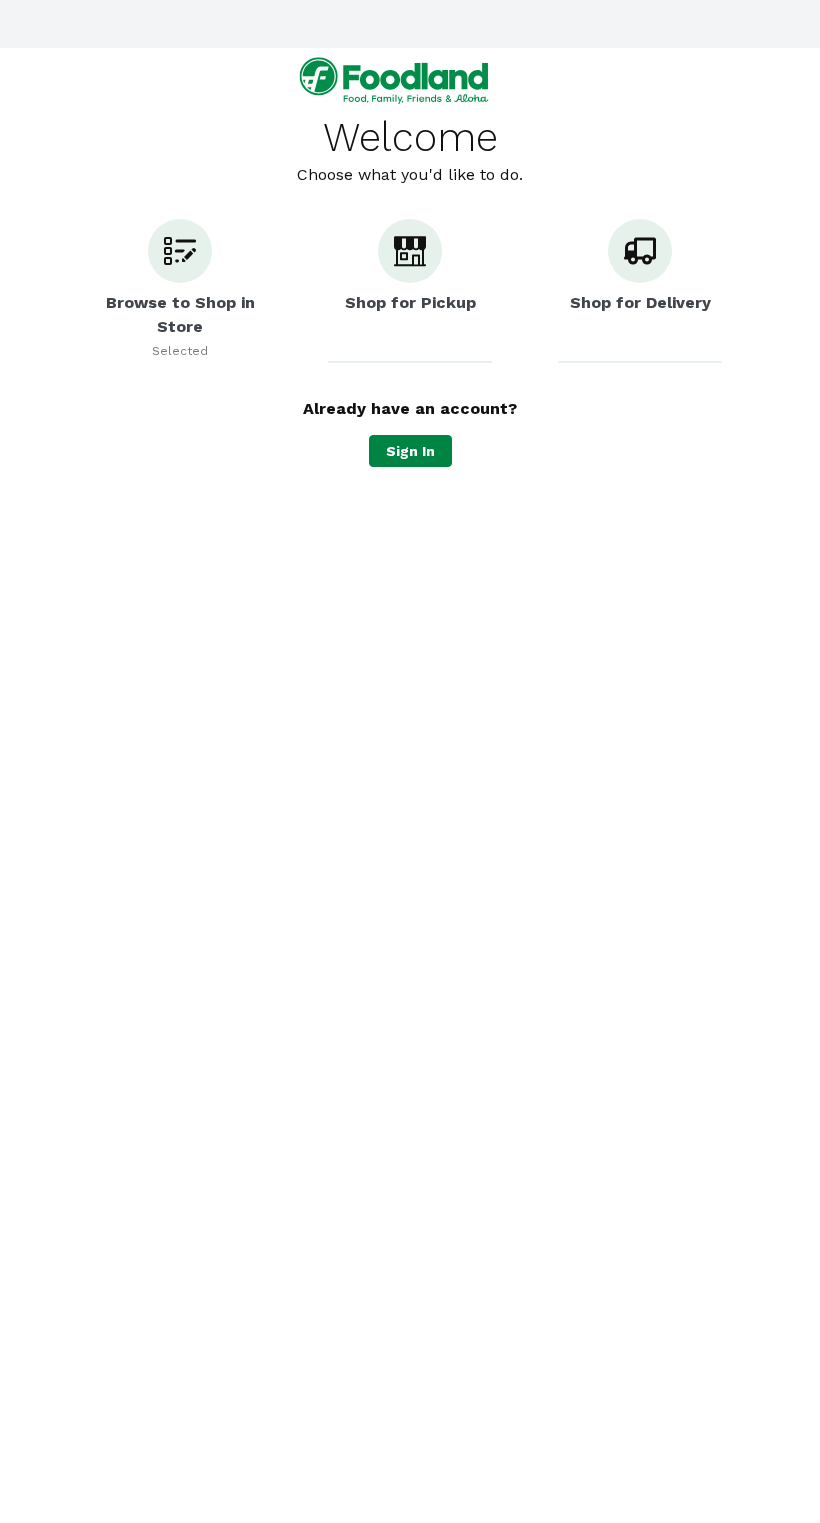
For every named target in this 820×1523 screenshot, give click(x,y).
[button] (180, 291)
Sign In (410, 451)
